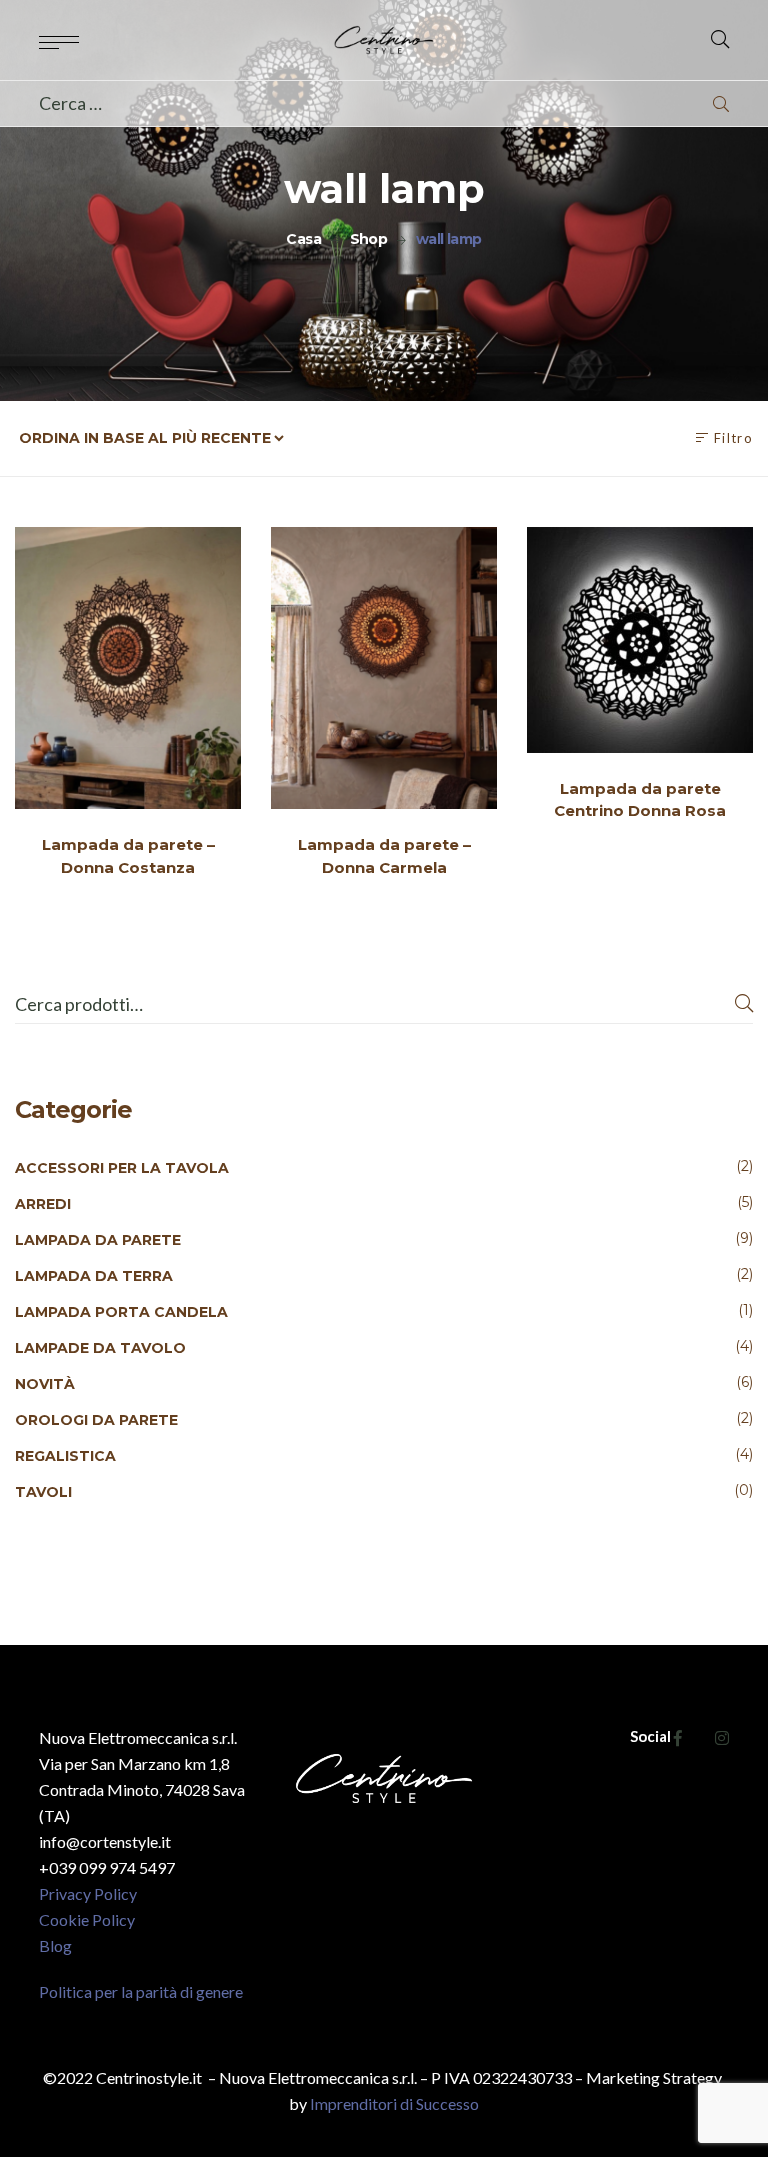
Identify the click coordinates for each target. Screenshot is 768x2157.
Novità (45, 1384)
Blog (55, 1945)
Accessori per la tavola (122, 1168)
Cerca (744, 1004)
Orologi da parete (96, 1420)
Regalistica (65, 1456)
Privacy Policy (88, 1893)
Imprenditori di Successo (394, 2103)
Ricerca (721, 103)
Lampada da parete (98, 1240)
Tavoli (43, 1492)
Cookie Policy (87, 1919)
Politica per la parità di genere (141, 1991)
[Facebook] (678, 1737)
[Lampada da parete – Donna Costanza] (128, 668)
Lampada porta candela (121, 1312)
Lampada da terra (94, 1276)
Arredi (43, 1204)
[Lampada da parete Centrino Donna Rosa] (640, 640)
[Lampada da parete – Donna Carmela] (384, 668)
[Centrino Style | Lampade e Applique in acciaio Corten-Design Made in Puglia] (384, 40)
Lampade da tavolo (100, 1348)
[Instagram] (722, 1737)
